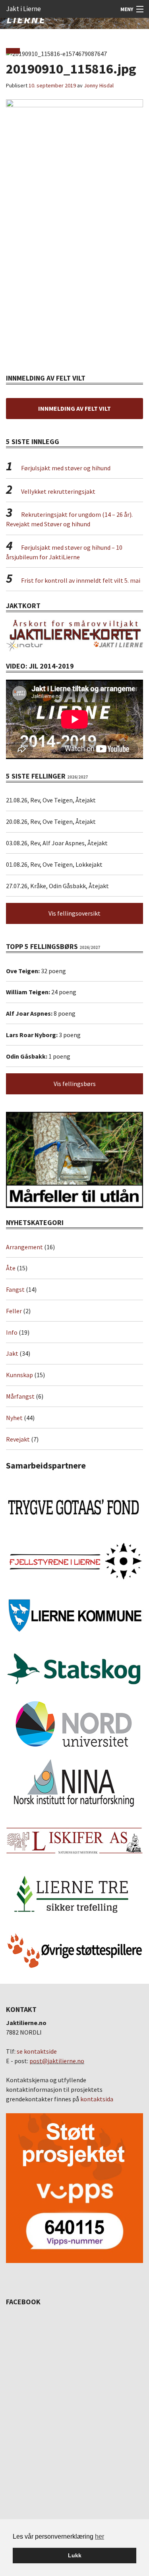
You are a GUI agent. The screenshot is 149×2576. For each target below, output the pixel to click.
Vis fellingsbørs (75, 1084)
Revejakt (18, 1439)
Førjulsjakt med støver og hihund (66, 468)
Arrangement (24, 1247)
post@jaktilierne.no (57, 2061)
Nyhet (14, 1418)
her (100, 2536)
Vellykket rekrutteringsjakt (58, 491)
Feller (14, 1311)
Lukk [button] (75, 2555)
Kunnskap (19, 1375)
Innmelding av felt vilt (74, 408)
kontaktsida (97, 2099)
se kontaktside (37, 2051)
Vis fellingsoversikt (74, 913)
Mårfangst (20, 1396)
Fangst (15, 1289)
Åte (11, 1268)
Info (12, 1332)
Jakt (12, 1353)
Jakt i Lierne (23, 9)
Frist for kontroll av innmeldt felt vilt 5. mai (81, 580)
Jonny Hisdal (99, 85)
